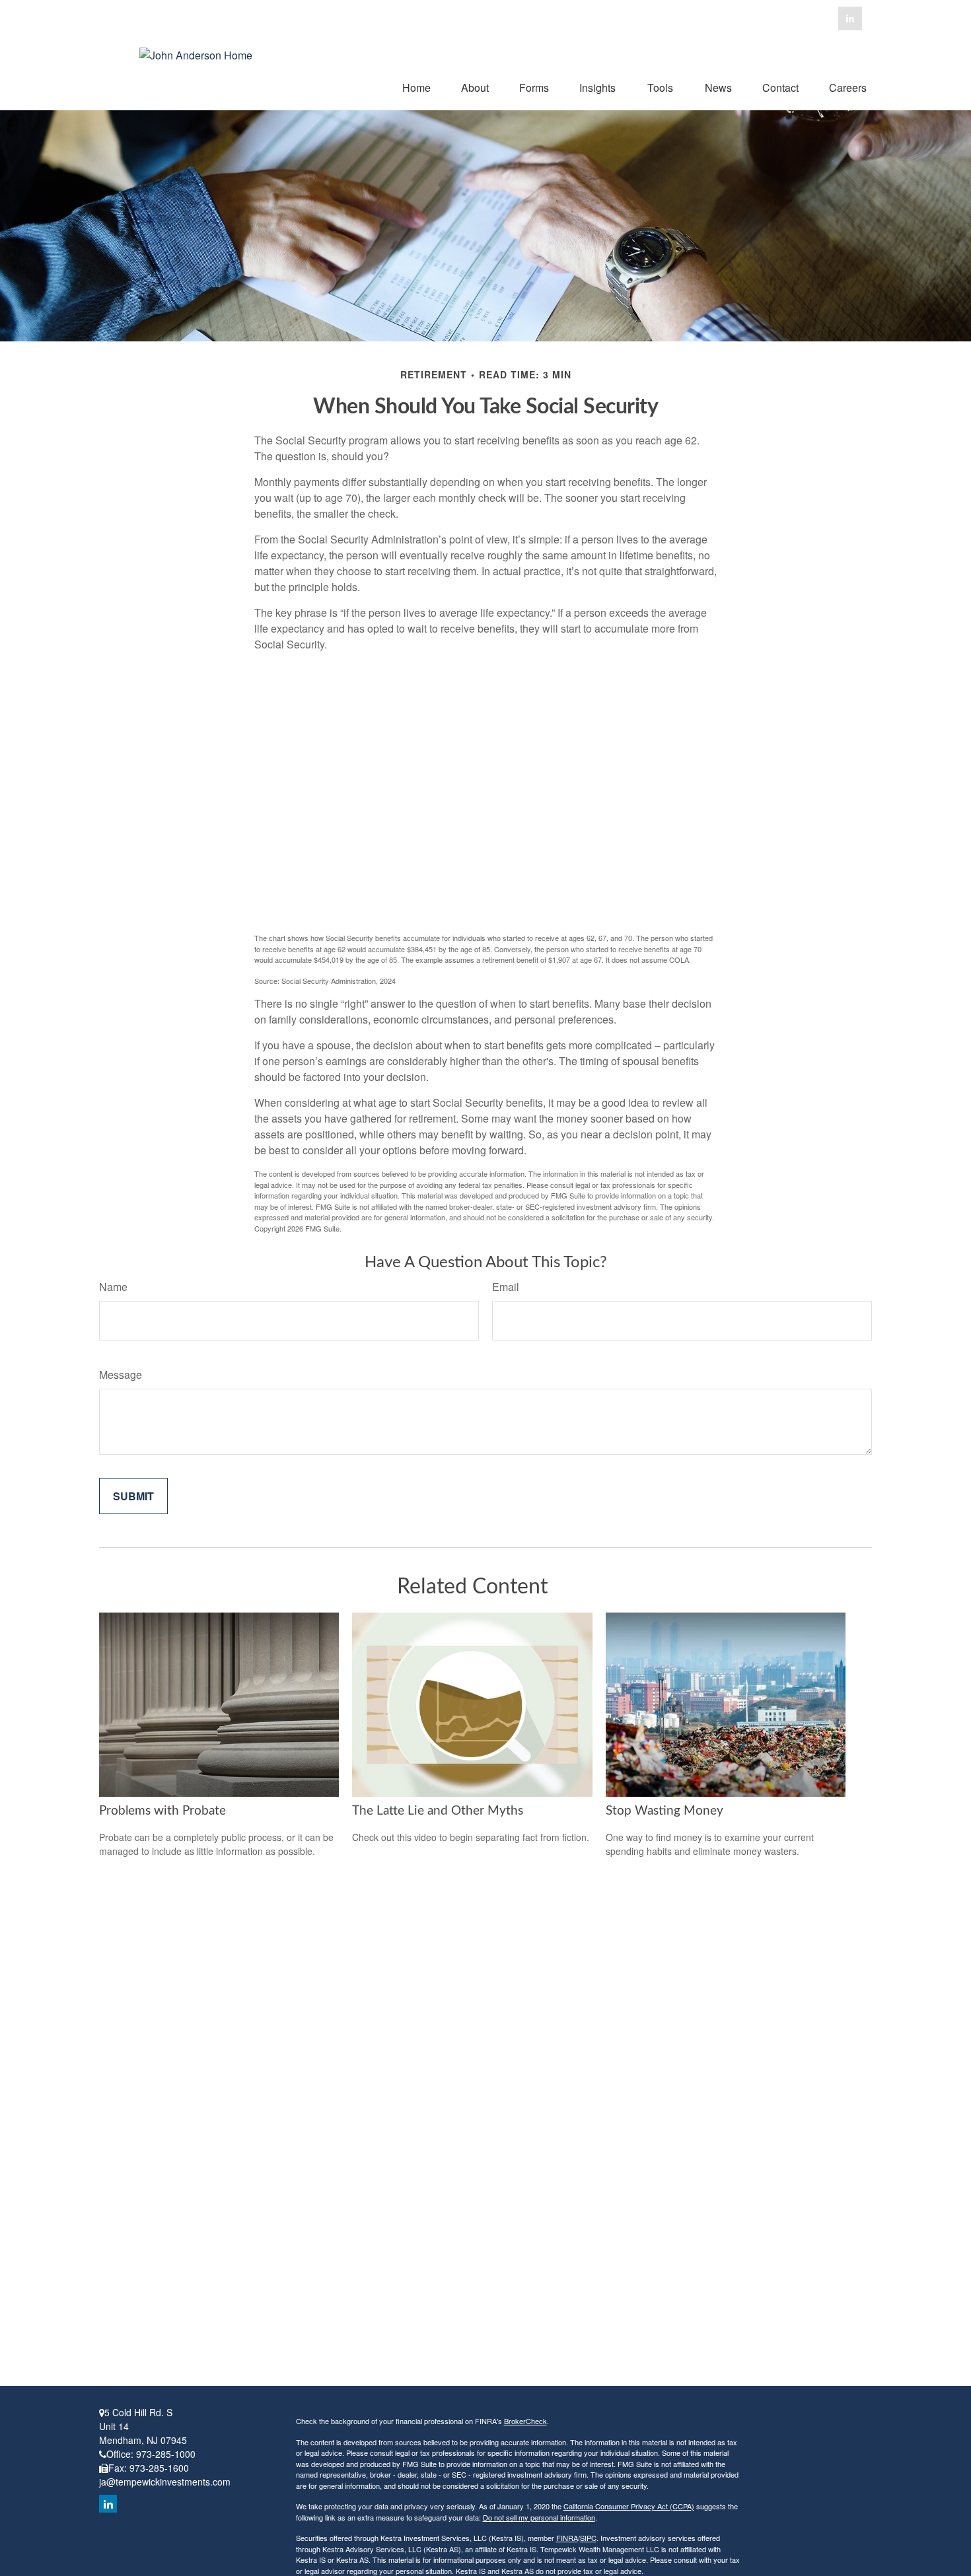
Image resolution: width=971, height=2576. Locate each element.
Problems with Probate (162, 1811)
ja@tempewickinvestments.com (165, 2482)
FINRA (567, 2538)
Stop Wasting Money (665, 1811)
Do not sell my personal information (539, 2517)
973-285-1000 (166, 2454)
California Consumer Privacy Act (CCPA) (629, 2506)
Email (506, 1287)
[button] (416, 87)
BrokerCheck (525, 2421)
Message (121, 1375)
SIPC (588, 2538)
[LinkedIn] (850, 18)
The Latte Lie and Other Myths (438, 1811)
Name (113, 1287)
